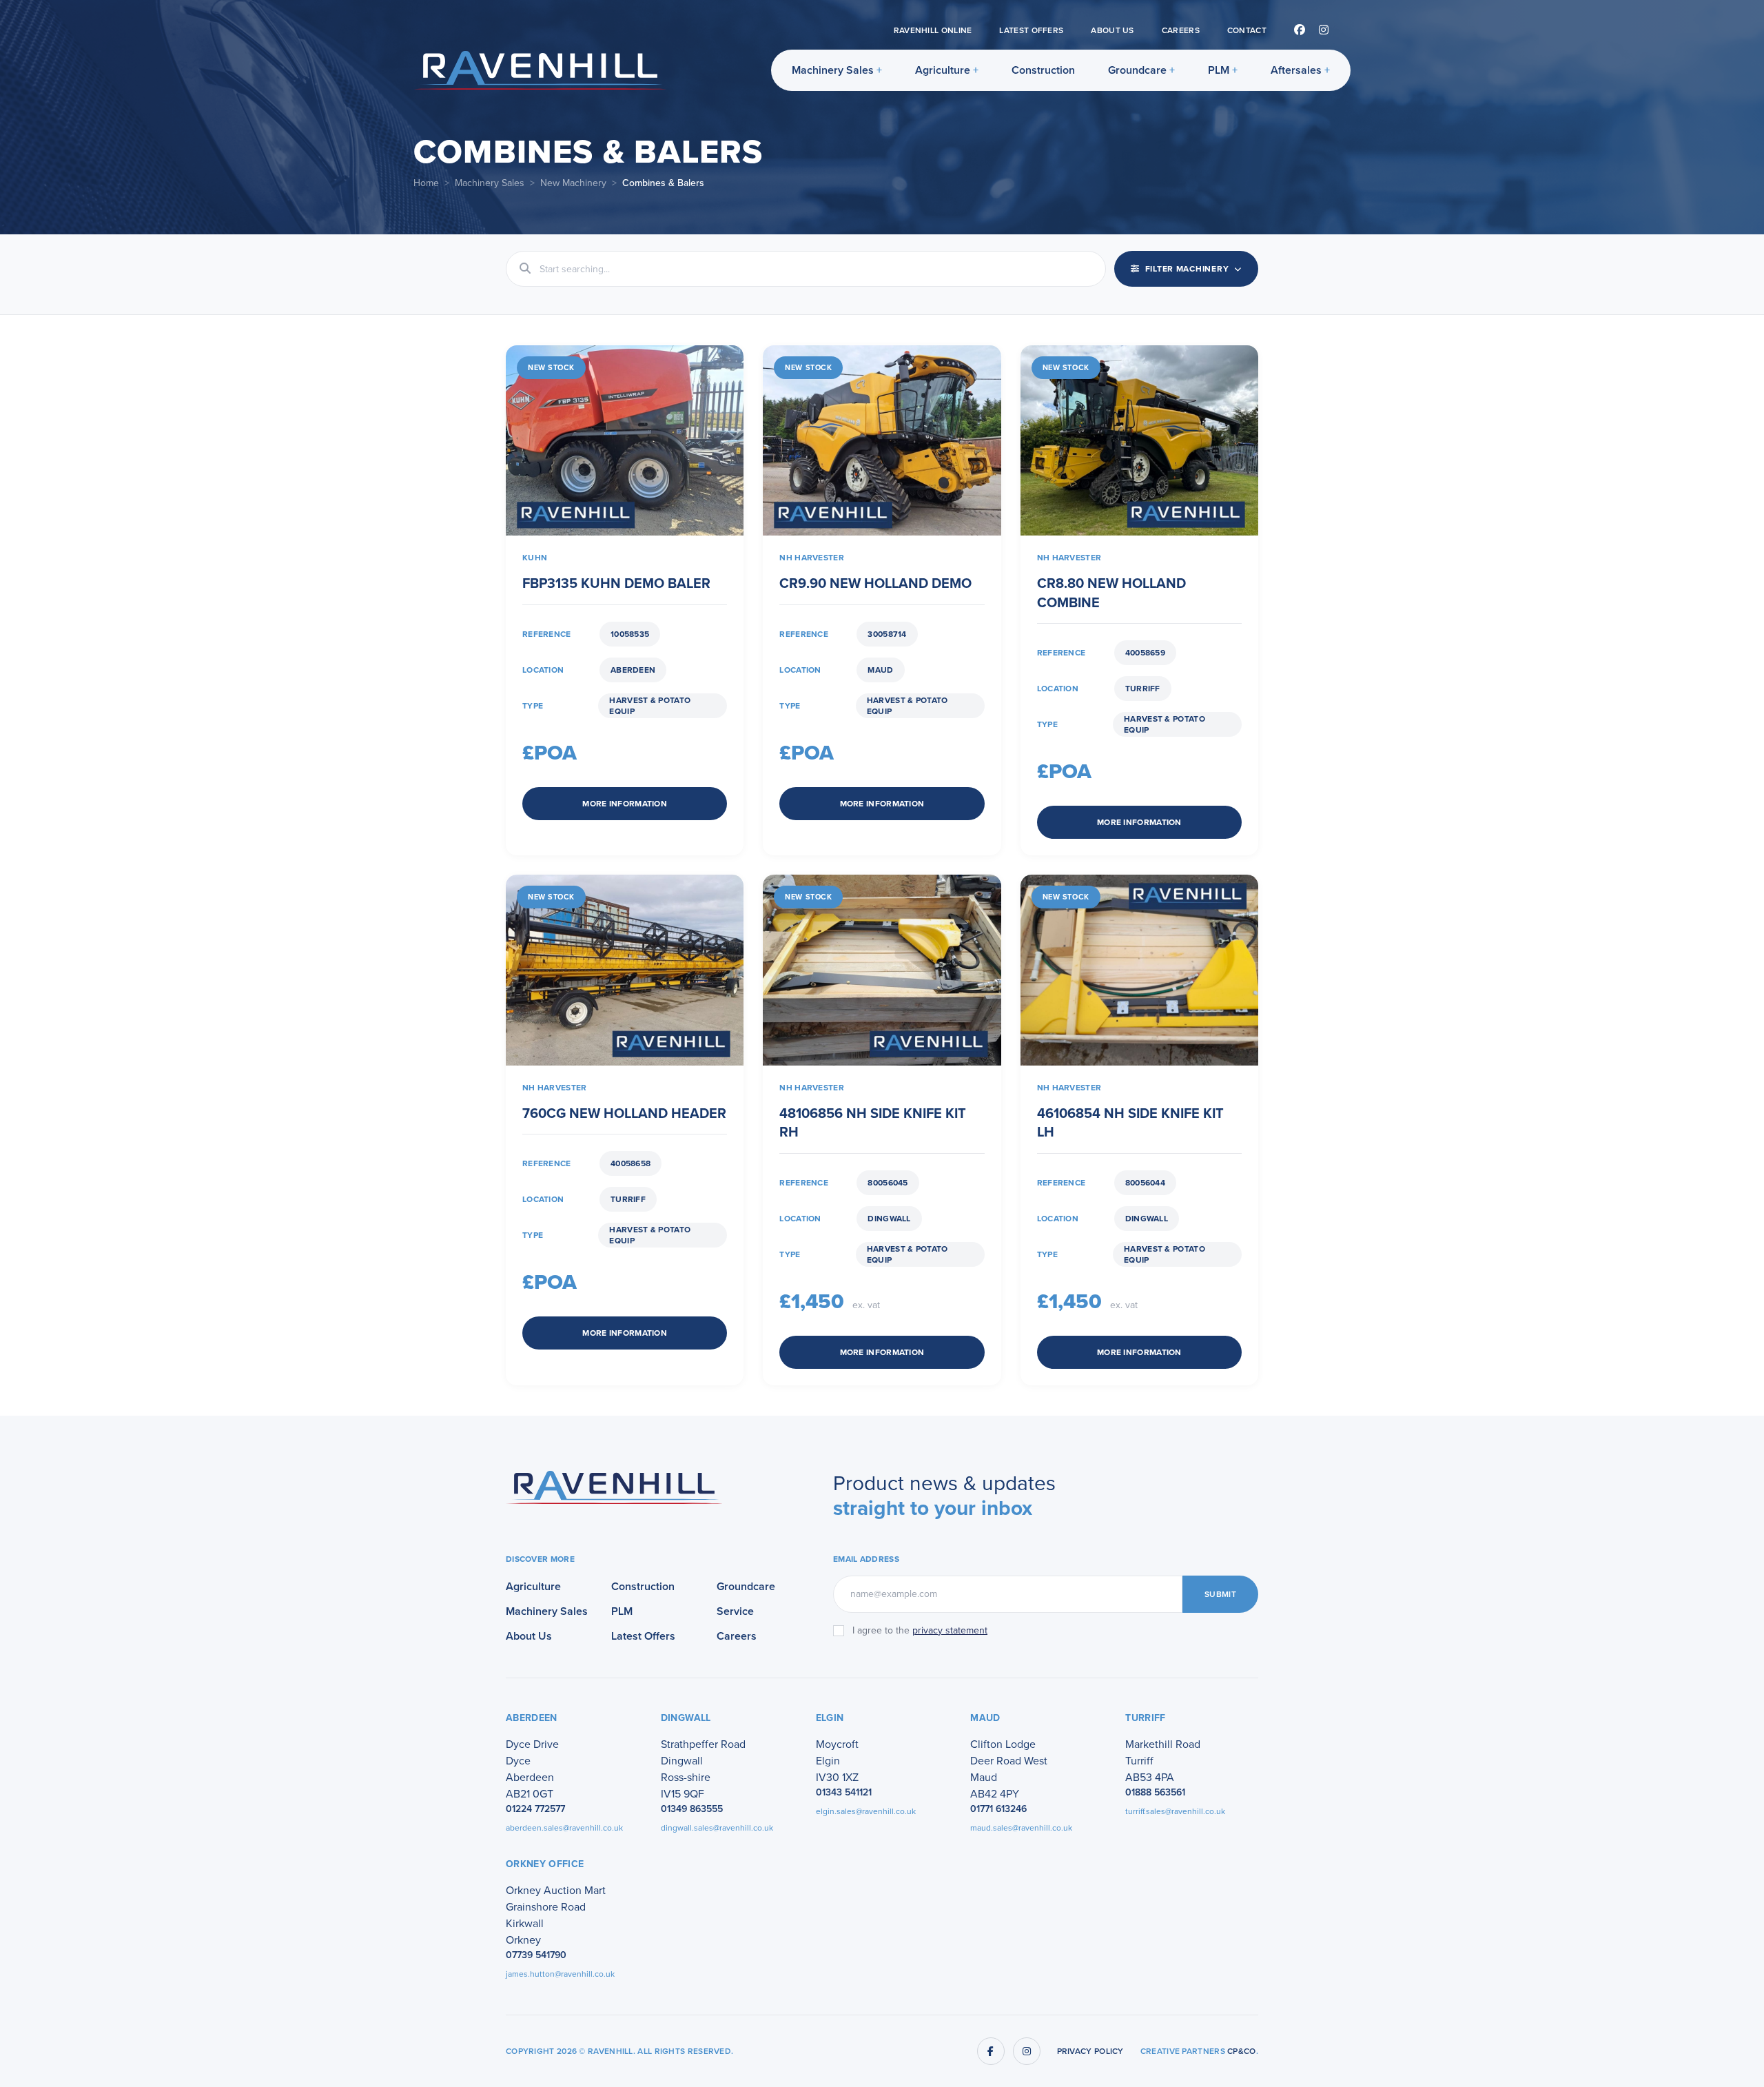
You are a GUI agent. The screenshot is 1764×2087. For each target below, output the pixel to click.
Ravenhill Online (933, 30)
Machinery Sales (833, 70)
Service (735, 1611)
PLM (1219, 70)
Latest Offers (1031, 30)
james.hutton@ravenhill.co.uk (560, 1974)
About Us (1112, 30)
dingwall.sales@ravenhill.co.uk (717, 1828)
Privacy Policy (1090, 2051)
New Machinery (573, 183)
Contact (1247, 30)
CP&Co (1242, 2051)
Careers (1181, 30)
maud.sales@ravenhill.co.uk (1021, 1828)
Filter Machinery (1187, 269)
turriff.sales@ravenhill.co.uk (1175, 1811)
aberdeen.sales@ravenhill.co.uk (564, 1828)
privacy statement (950, 1630)
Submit (1220, 1594)
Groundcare (1137, 70)
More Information (625, 804)
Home (426, 183)
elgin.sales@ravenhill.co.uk (866, 1811)
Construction (1043, 70)
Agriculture (943, 70)
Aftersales (1296, 70)
